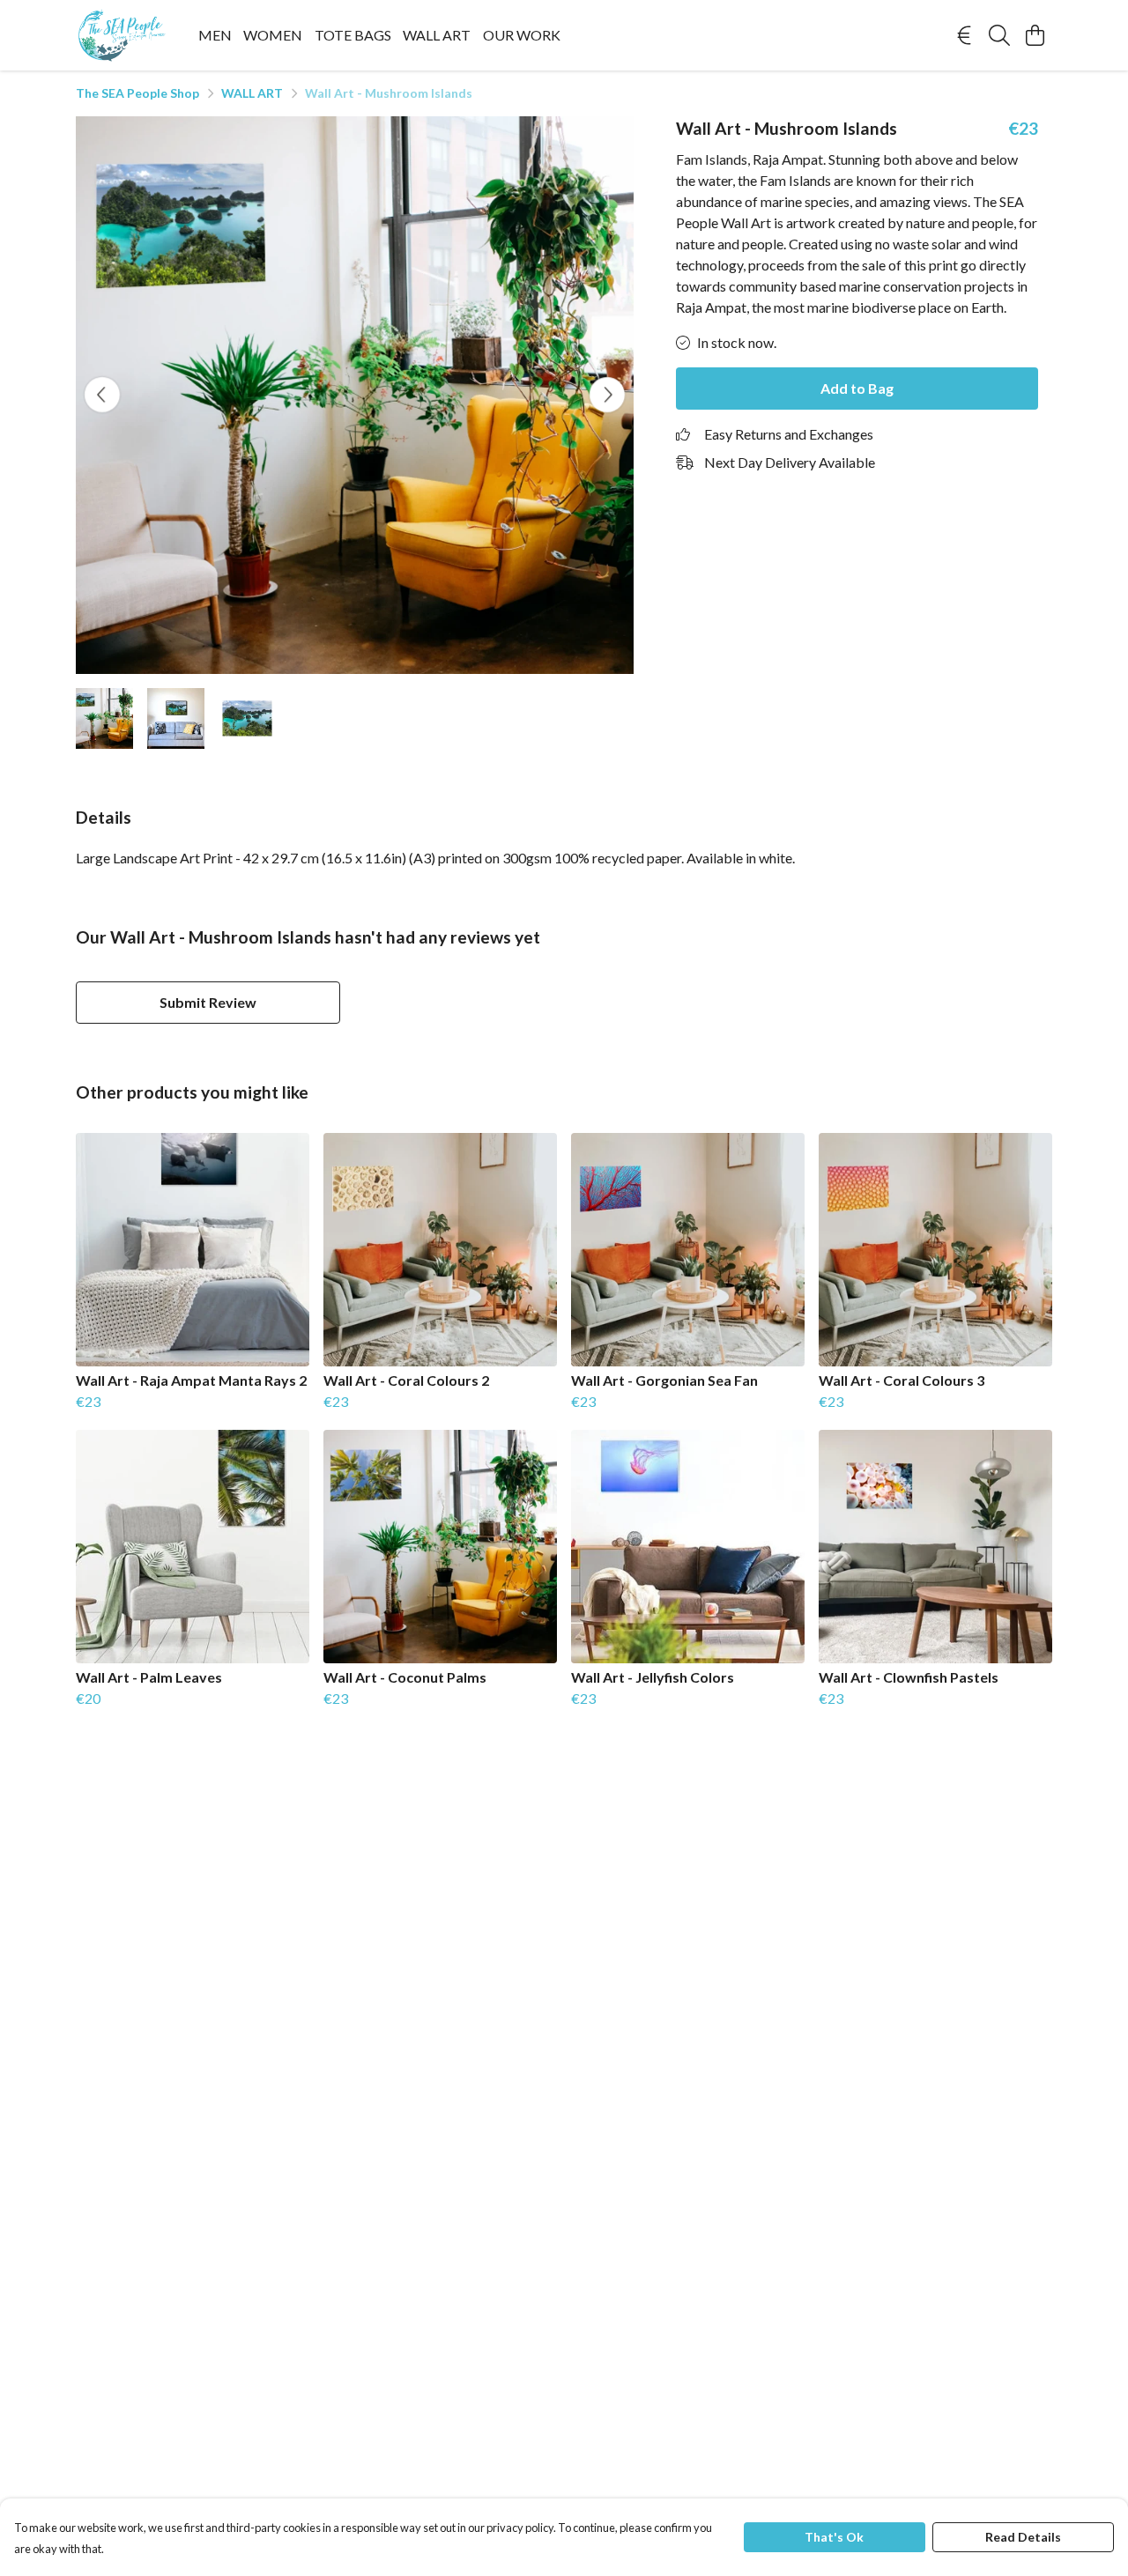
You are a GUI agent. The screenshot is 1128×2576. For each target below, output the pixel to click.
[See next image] (607, 395)
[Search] (999, 35)
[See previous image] (102, 395)
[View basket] (1035, 35)
